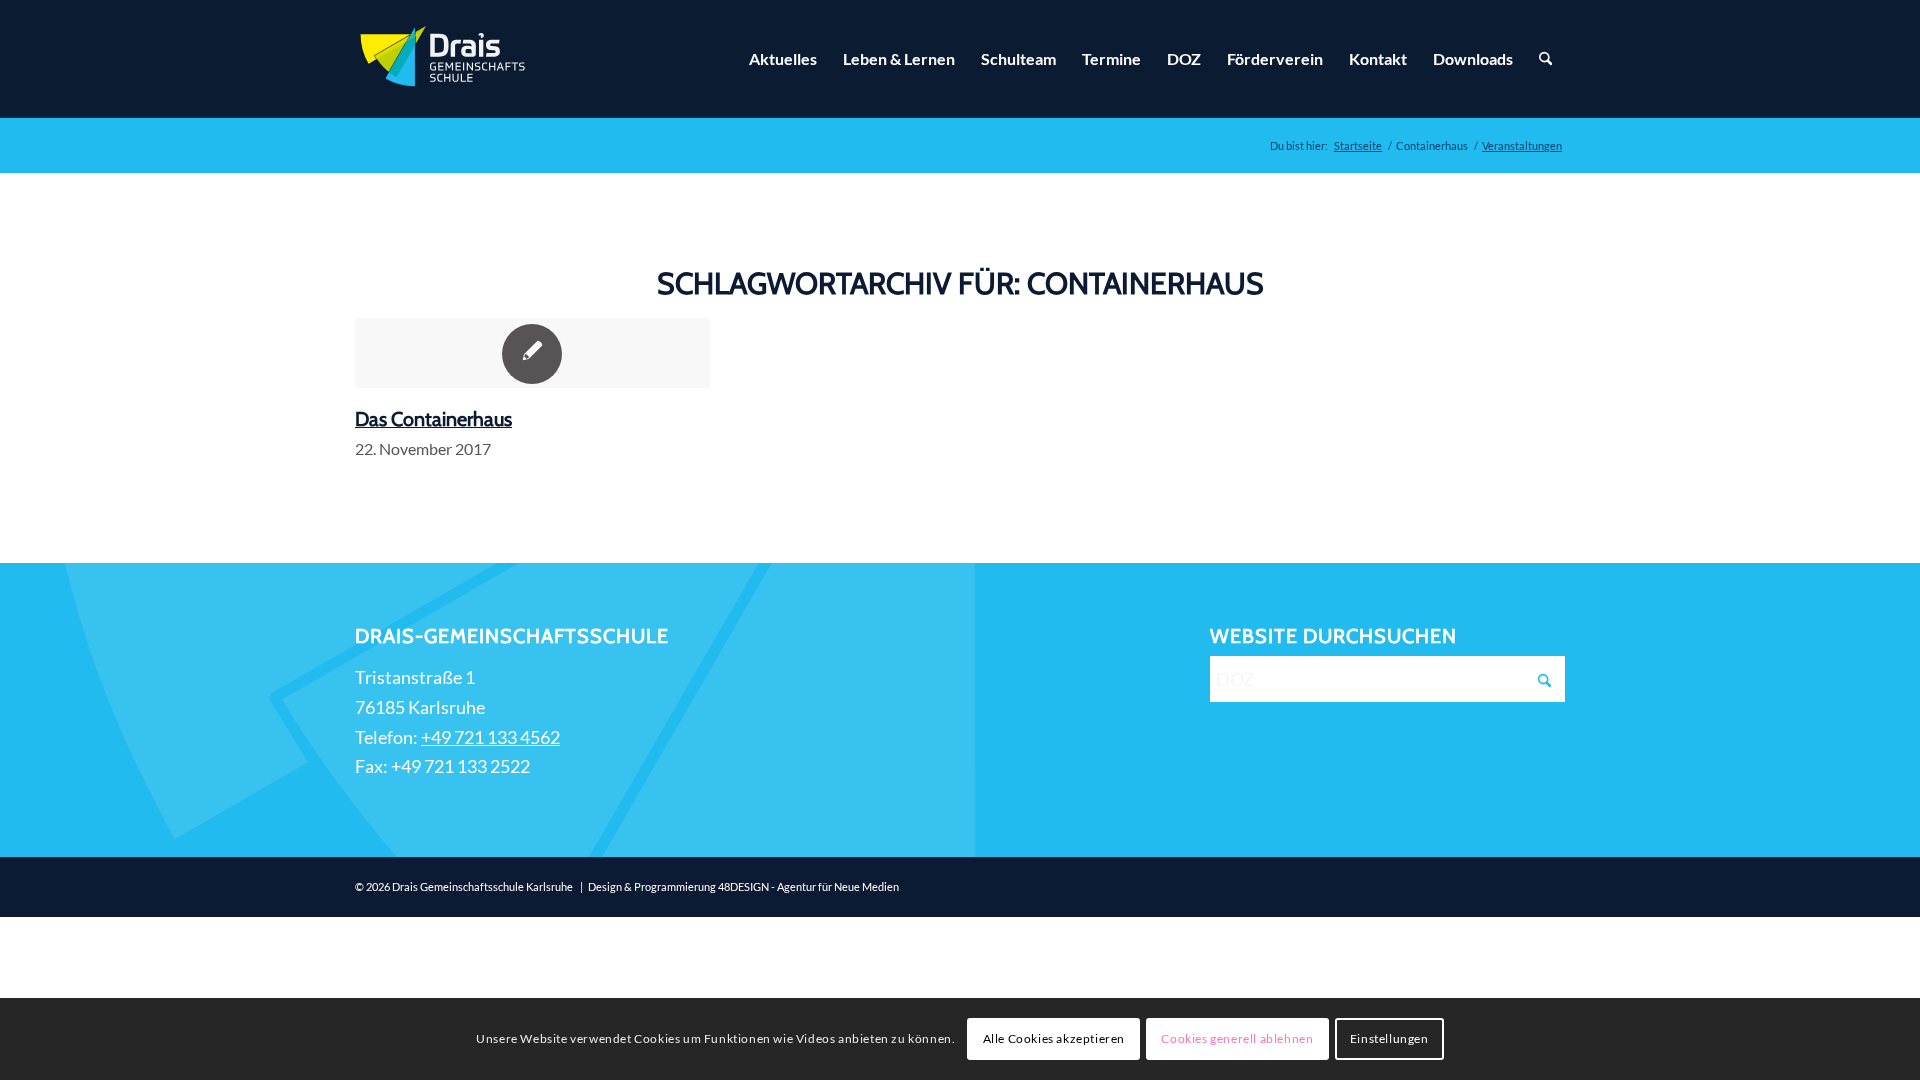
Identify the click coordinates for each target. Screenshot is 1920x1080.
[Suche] (1545, 59)
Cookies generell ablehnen (1237, 1038)
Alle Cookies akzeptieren (1054, 1038)
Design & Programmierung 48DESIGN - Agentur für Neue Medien (743, 886)
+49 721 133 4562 (490, 737)
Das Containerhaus (433, 419)
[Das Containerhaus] (532, 353)
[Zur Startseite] (445, 59)
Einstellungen (1389, 1038)
